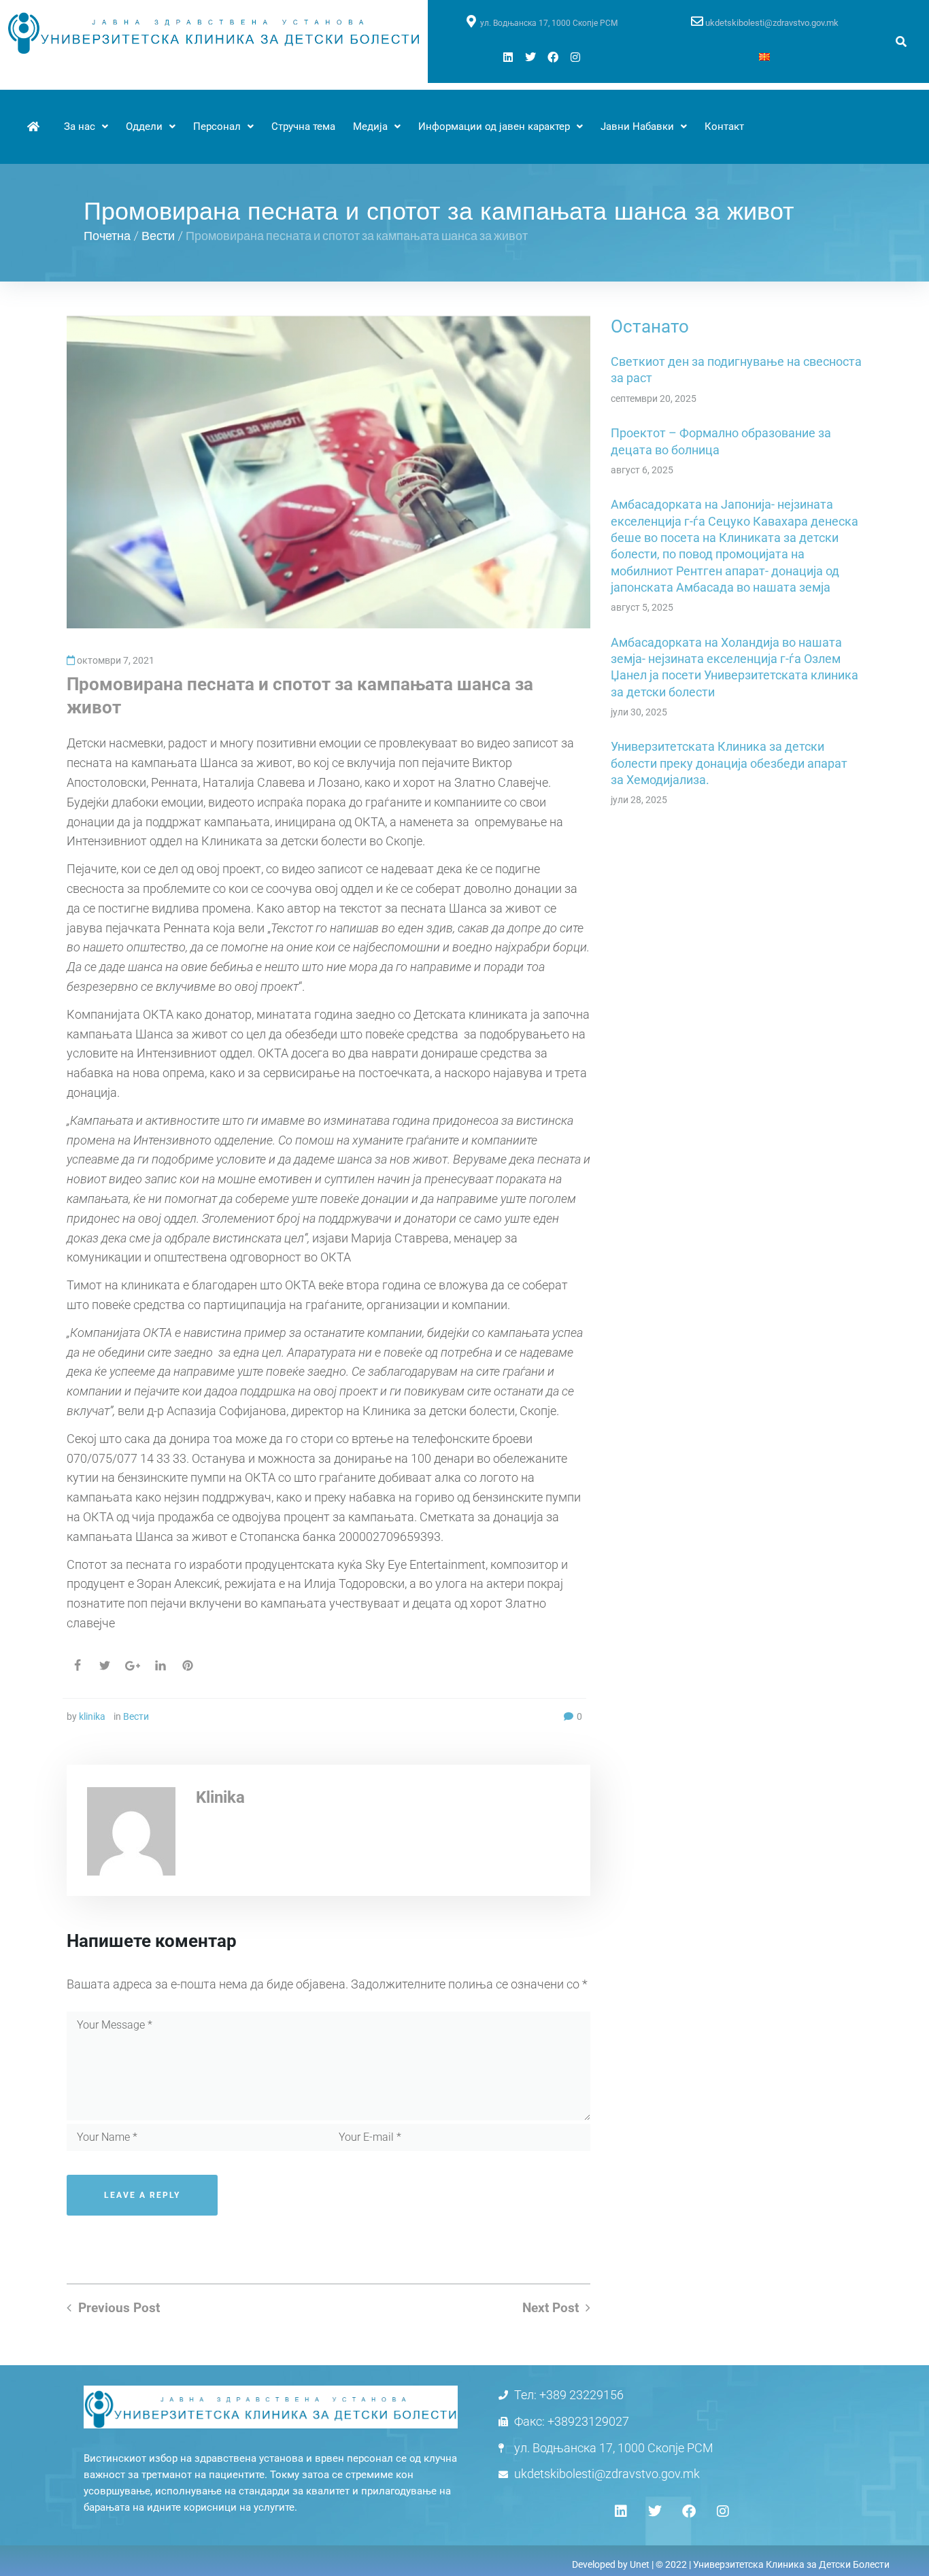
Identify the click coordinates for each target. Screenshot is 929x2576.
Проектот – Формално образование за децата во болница (721, 441)
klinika (92, 1716)
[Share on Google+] (133, 1666)
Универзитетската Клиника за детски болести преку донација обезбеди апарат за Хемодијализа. (729, 763)
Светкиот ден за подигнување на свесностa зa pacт (736, 370)
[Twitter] (530, 57)
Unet (640, 2564)
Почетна (107, 235)
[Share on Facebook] (78, 1665)
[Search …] (901, 42)
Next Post (551, 2308)
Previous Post (119, 2308)
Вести (158, 235)
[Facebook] (553, 57)
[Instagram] (575, 57)
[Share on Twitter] (105, 1665)
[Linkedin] (508, 57)
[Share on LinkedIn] (161, 1665)
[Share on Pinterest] (188, 1665)
